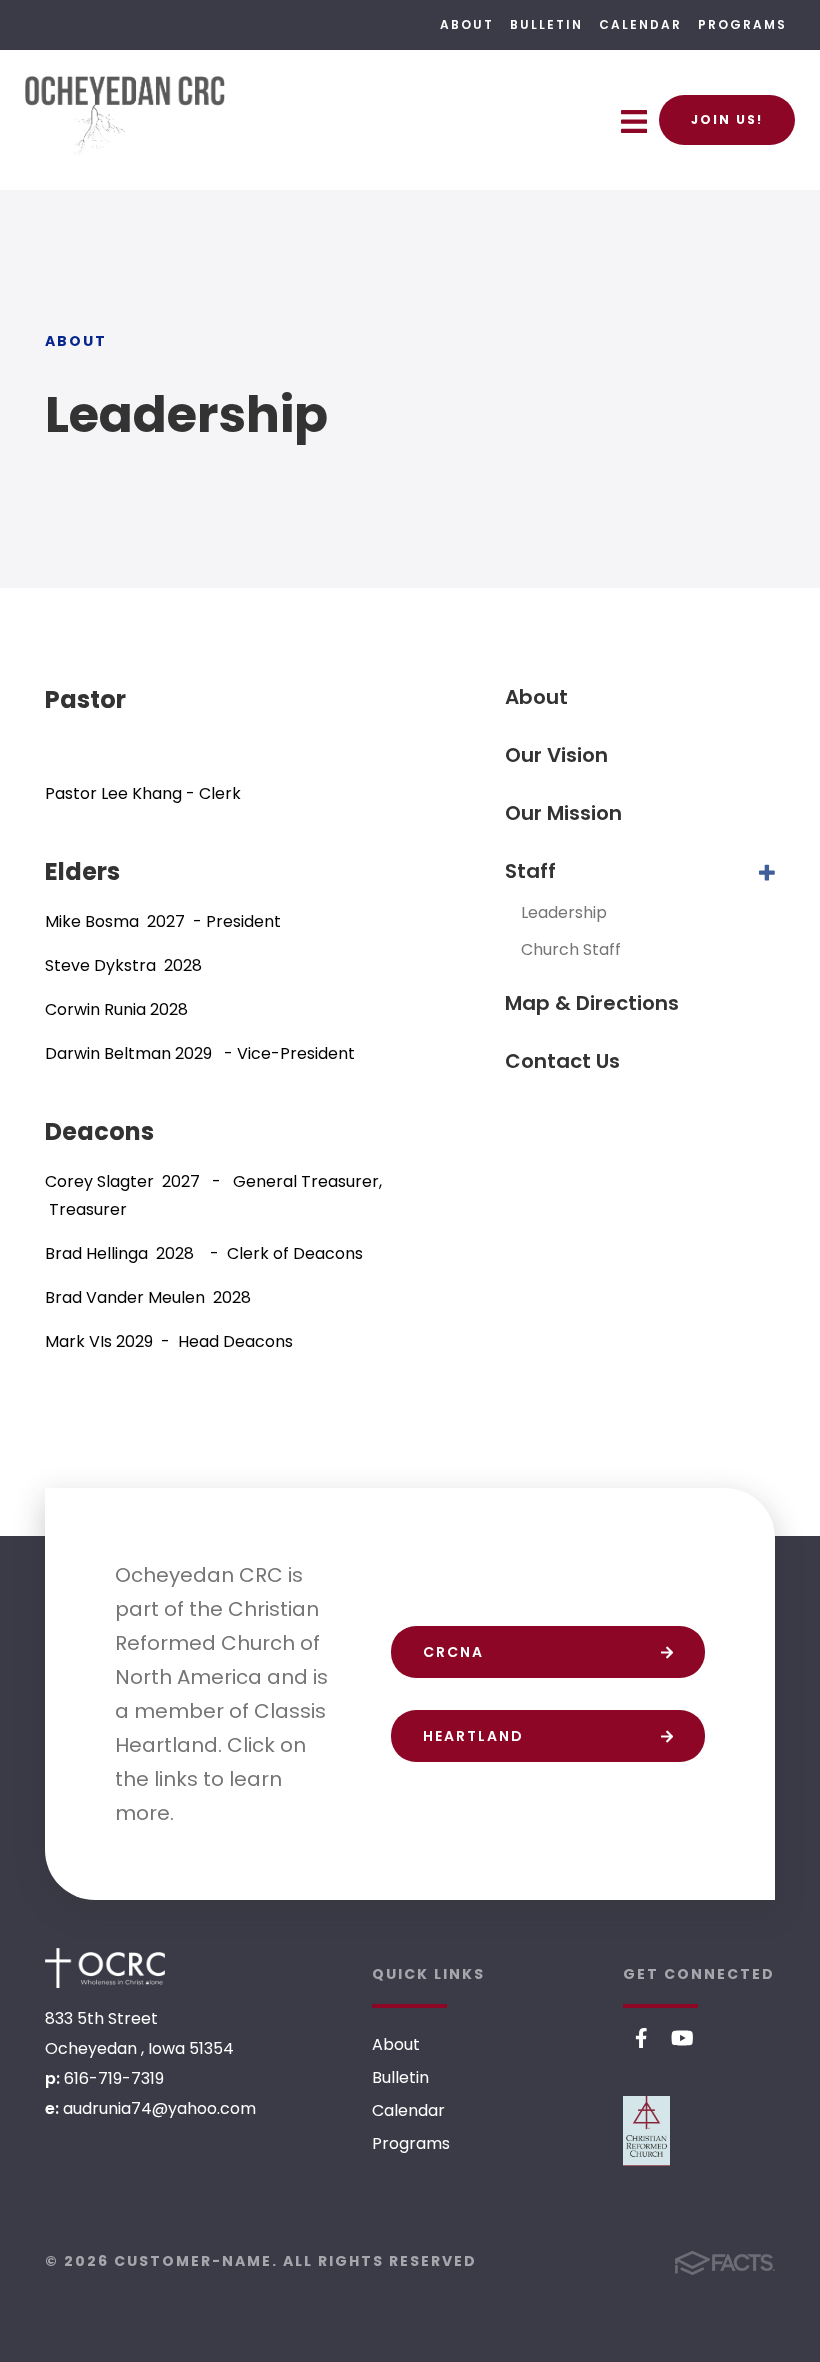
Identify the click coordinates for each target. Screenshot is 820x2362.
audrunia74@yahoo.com (159, 2108)
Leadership (564, 912)
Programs (742, 24)
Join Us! (727, 119)
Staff (530, 871)
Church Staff (571, 949)
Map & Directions (592, 1003)
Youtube (682, 2038)
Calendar (640, 24)
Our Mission (563, 813)
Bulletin (546, 24)
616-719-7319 (114, 2078)
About (467, 24)
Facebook (641, 2038)
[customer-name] (105, 1968)
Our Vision (556, 755)
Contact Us (562, 1061)
